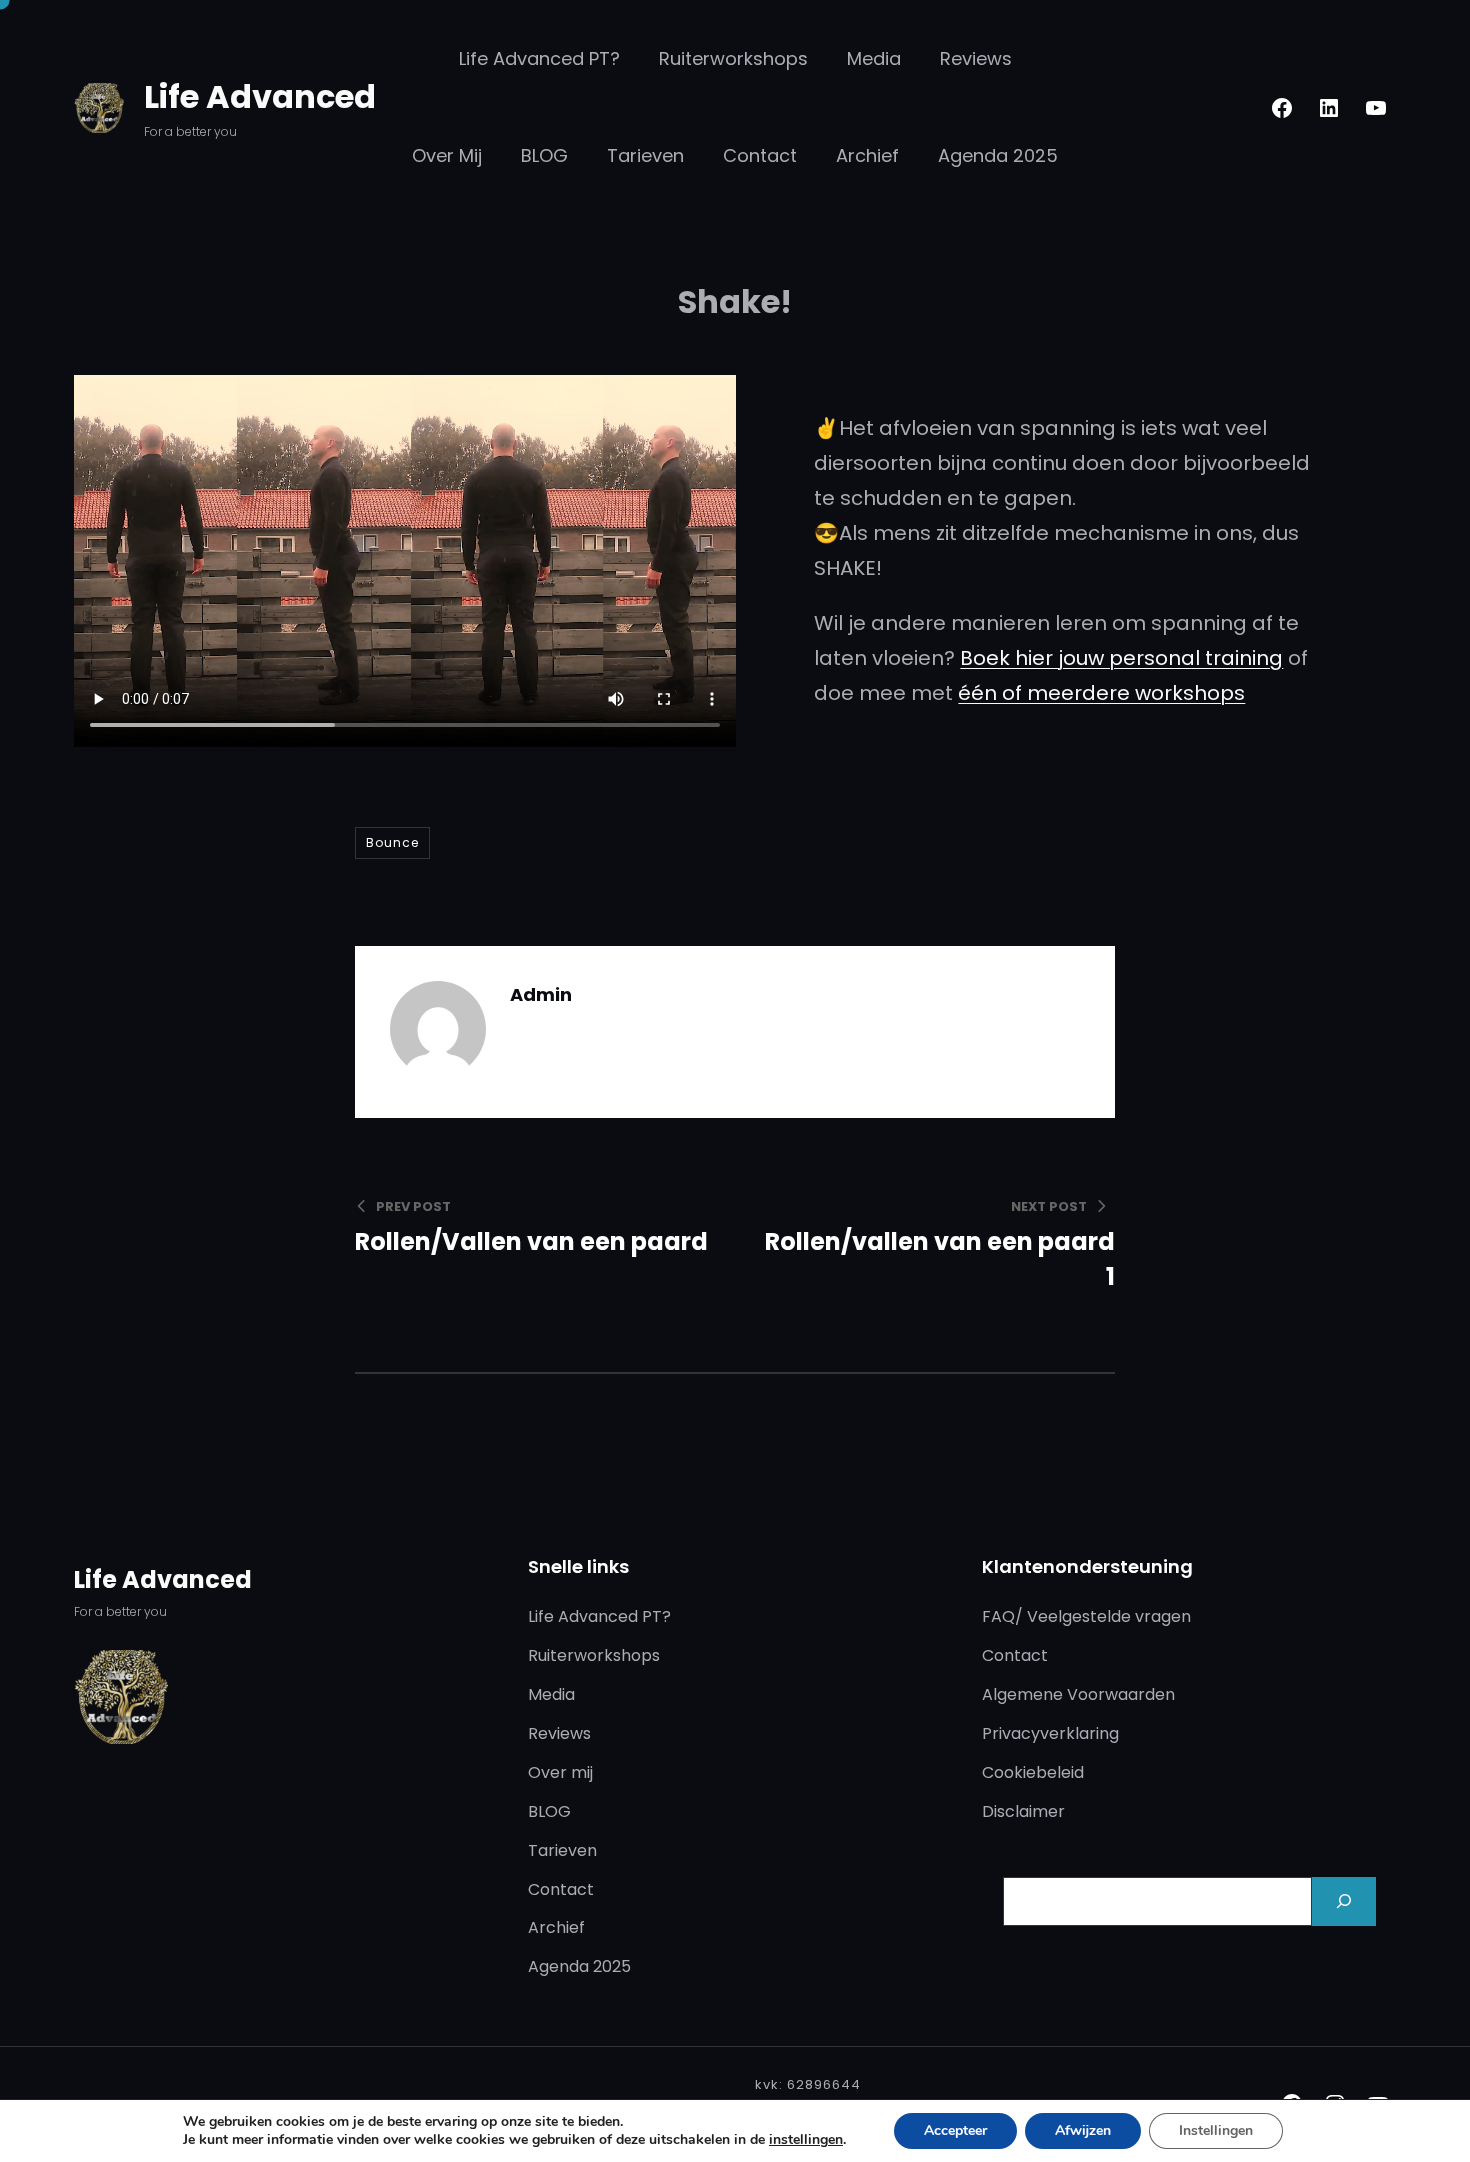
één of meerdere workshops (1101, 693)
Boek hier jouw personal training (1121, 658)
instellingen (806, 2140)
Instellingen (1216, 2130)
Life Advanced (260, 96)
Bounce (392, 842)
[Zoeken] (1344, 1901)
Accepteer (955, 2130)
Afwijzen (1083, 2130)
